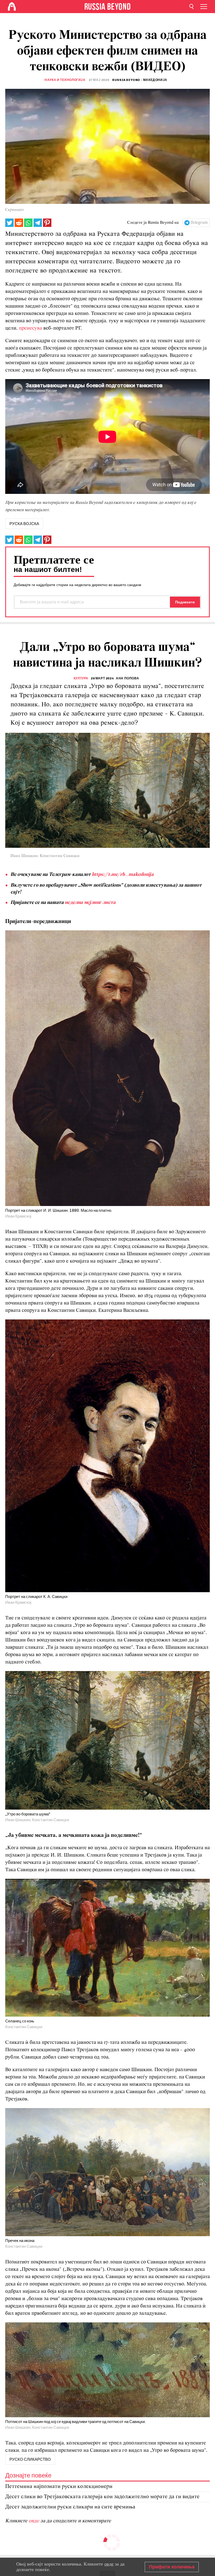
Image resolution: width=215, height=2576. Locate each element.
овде (34, 2521)
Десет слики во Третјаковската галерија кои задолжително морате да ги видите (102, 2497)
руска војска (24, 524)
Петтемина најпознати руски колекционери (59, 2487)
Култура (81, 678)
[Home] (12, 7)
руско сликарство (30, 2459)
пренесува (30, 328)
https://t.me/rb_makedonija (123, 875)
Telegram (199, 223)
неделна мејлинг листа (90, 903)
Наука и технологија (65, 80)
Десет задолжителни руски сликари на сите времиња (70, 2507)
